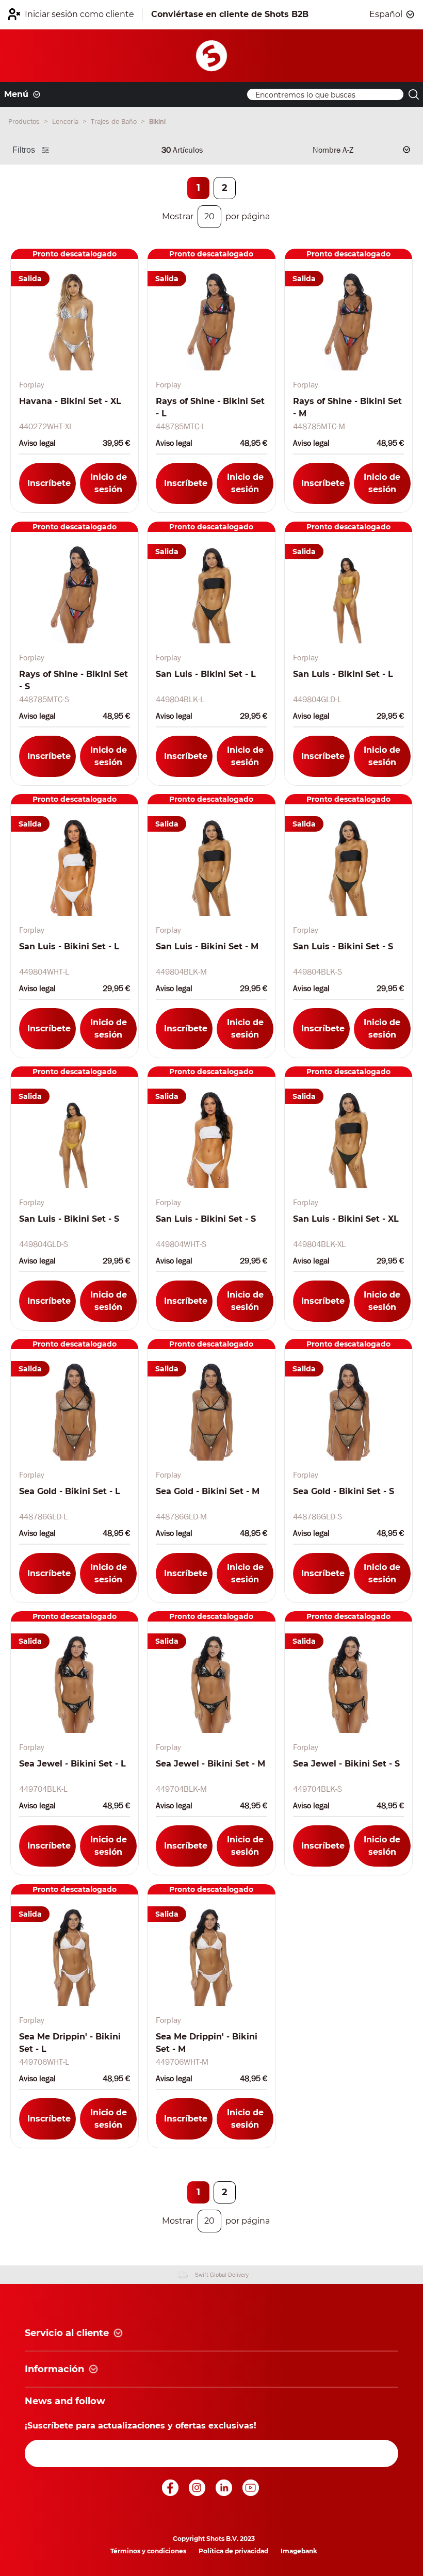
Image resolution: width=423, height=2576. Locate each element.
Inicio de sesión (109, 483)
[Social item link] (171, 2493)
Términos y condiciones (148, 2551)
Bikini (157, 121)
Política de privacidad (233, 2551)
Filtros (24, 150)
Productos (25, 121)
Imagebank (299, 2551)
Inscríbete (49, 483)
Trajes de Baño (115, 121)
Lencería (66, 121)
